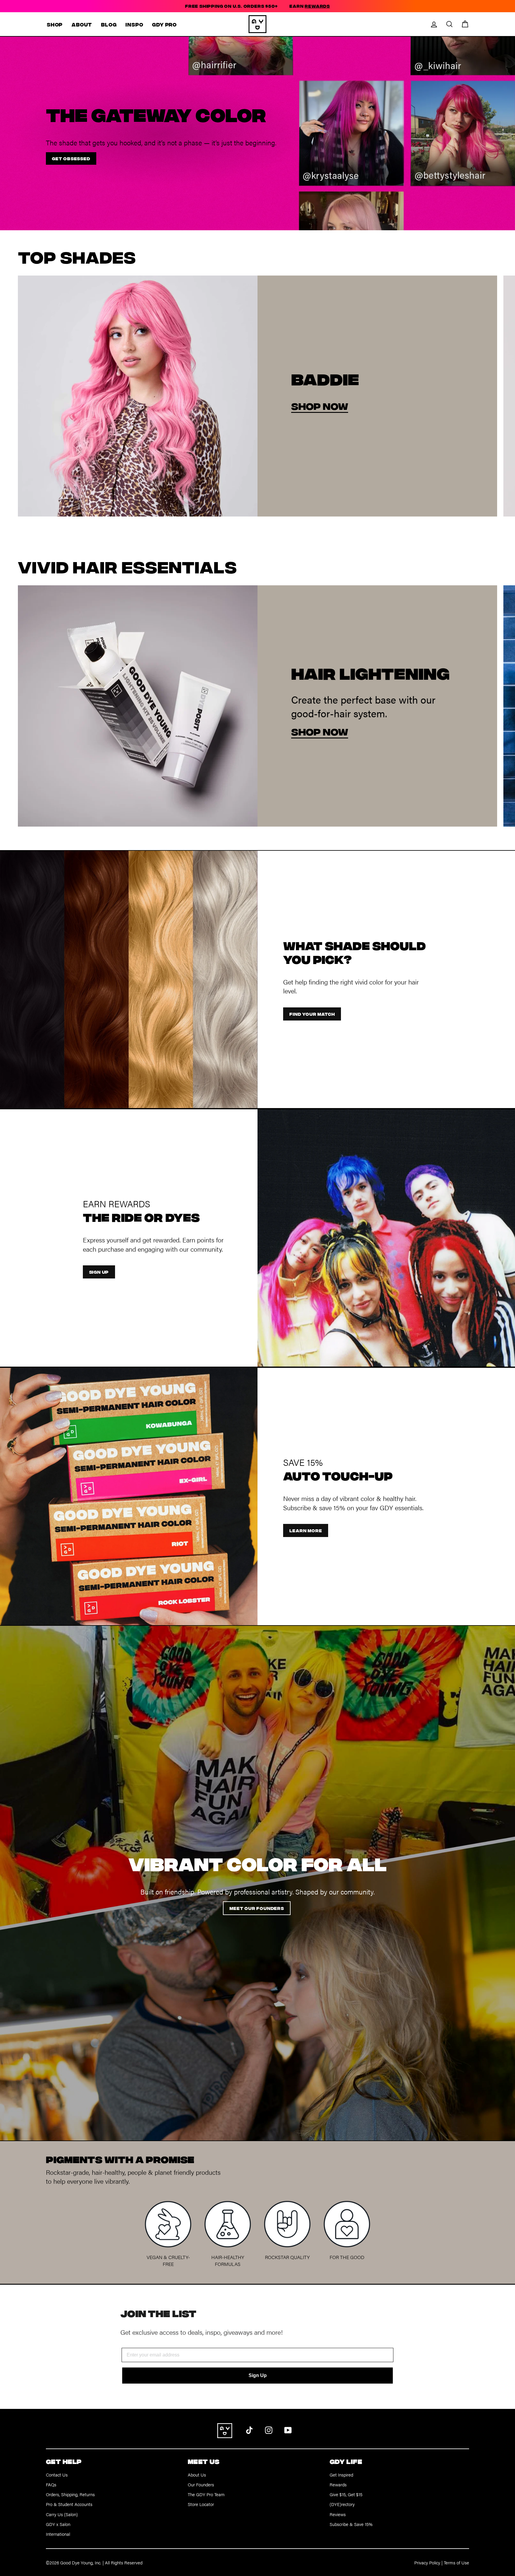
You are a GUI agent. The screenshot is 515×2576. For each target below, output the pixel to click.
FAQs (51, 2484)
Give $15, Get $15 (346, 2494)
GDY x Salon (58, 2524)
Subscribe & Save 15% (351, 2524)
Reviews (338, 2514)
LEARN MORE (306, 1530)
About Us (197, 2475)
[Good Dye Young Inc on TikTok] (249, 2429)
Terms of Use (456, 2562)
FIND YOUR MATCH (312, 1014)
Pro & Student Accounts (69, 2504)
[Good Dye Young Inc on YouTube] (288, 2429)
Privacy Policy (427, 2562)
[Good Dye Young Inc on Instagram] (269, 2429)
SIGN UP (99, 1272)
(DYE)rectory (342, 2504)
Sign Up (258, 2375)
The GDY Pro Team (206, 2494)
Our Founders (201, 2484)
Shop (55, 24)
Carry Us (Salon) (62, 2514)
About (82, 24)
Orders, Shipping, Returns (70, 2494)
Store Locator (201, 2504)
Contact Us (57, 2475)
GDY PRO (164, 24)
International (58, 2534)
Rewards (338, 2484)
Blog (109, 24)
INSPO (134, 24)
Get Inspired (341, 2475)
